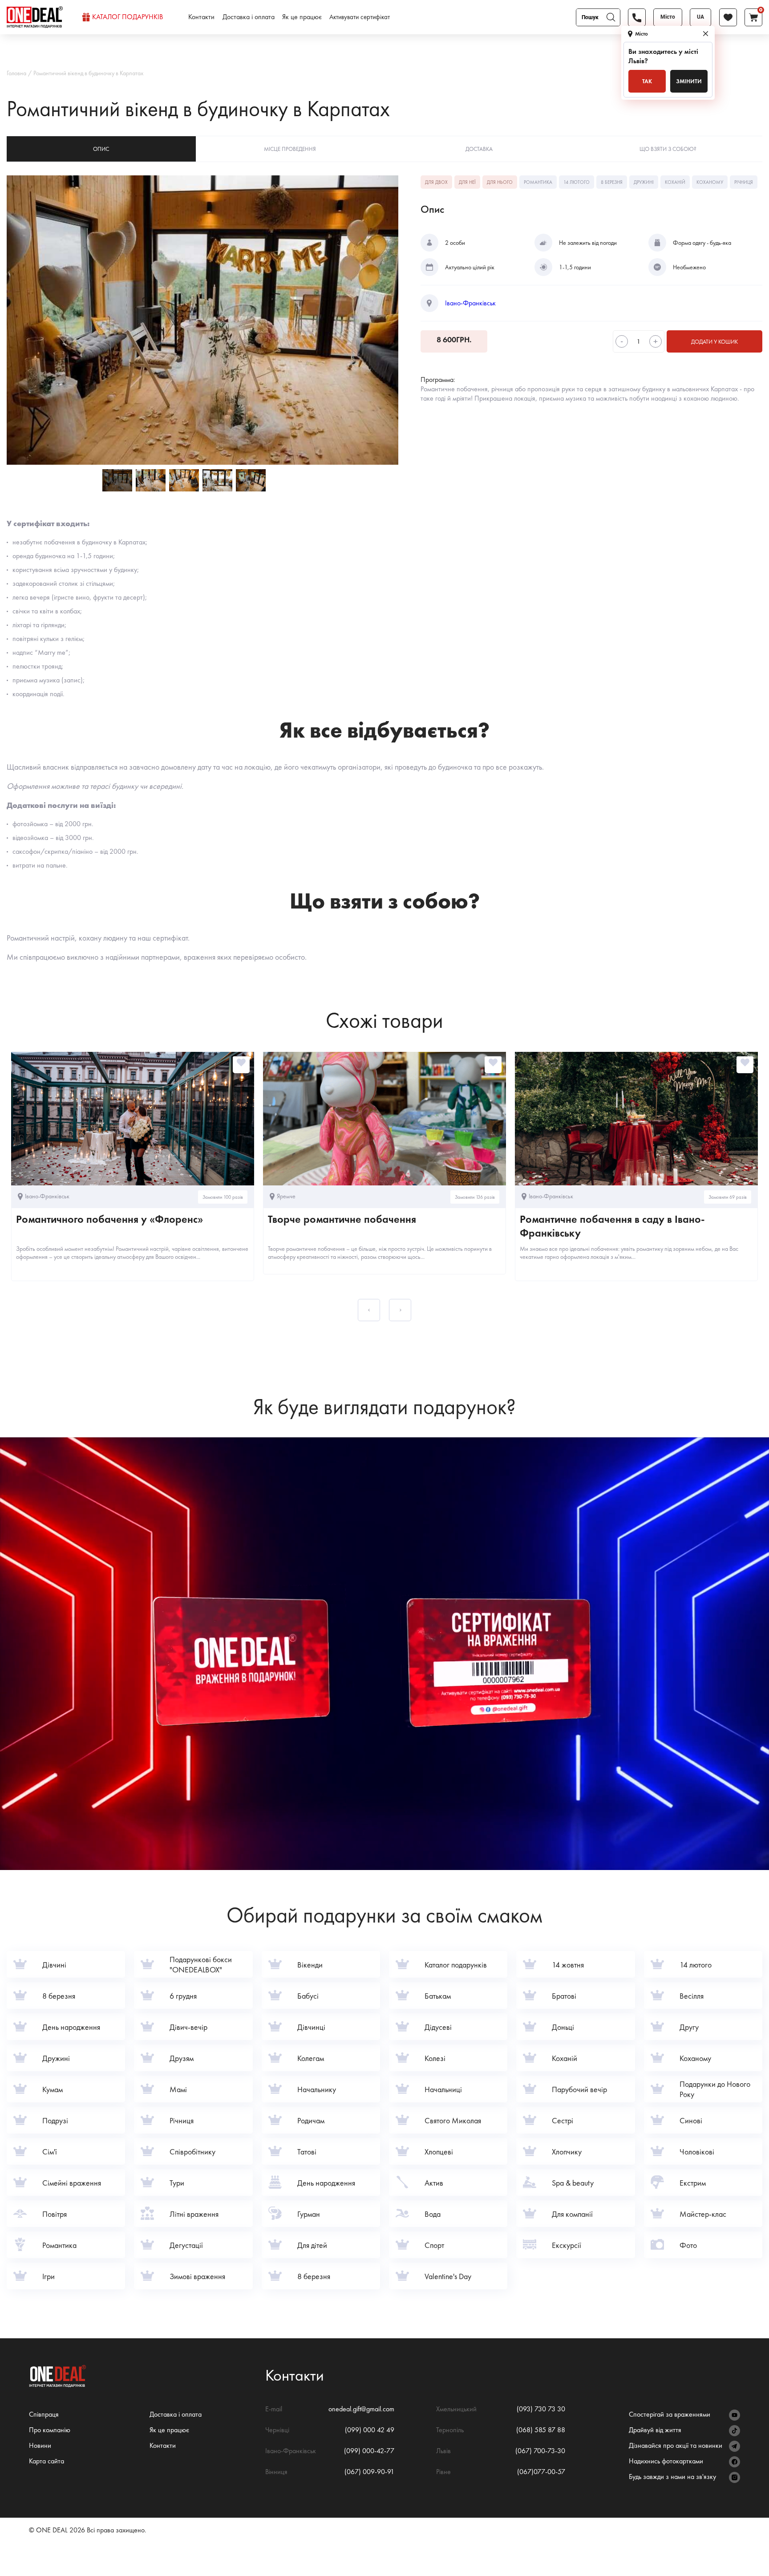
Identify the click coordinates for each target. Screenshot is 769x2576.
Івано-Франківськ (470, 303)
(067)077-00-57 (541, 2472)
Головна (16, 73)
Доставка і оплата (249, 17)
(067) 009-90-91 (369, 2472)
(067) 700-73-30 (540, 2451)
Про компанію (50, 2430)
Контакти (201, 17)
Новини (40, 2445)
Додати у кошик (714, 342)
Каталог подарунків (127, 17)
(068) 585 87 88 (541, 2430)
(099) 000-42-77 (369, 2451)
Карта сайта (47, 2461)
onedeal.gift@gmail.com (361, 2409)
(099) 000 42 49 (370, 2430)
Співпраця (44, 2414)
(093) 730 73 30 (541, 2409)
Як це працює (302, 17)
